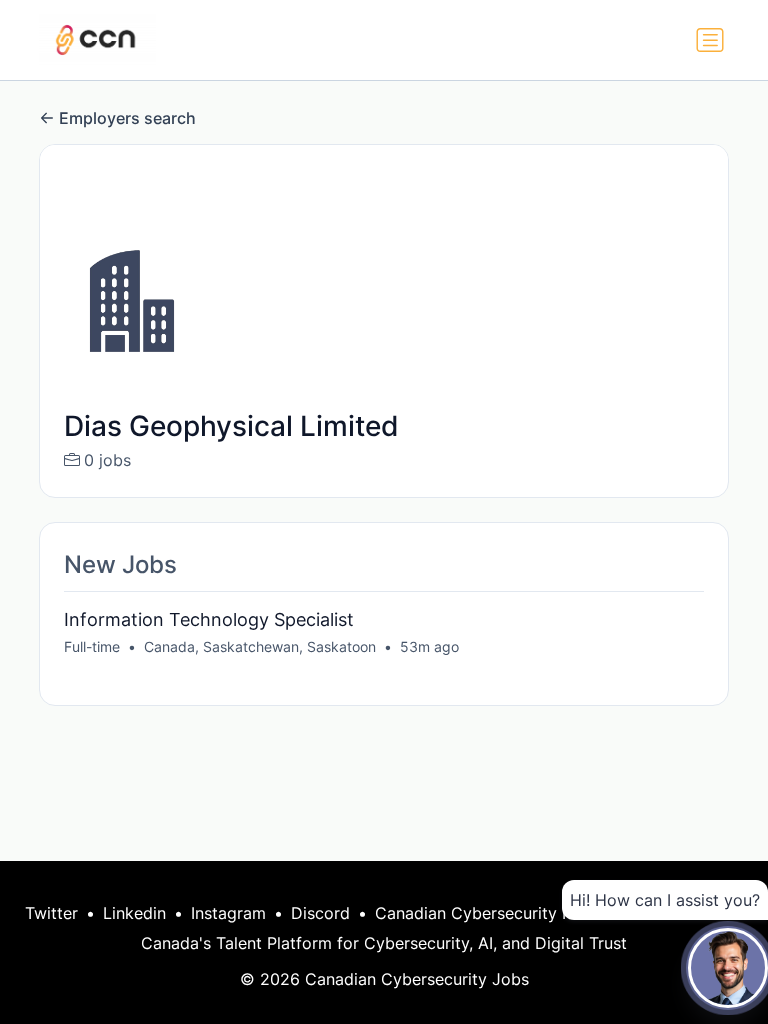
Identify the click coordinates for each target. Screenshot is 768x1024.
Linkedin (134, 913)
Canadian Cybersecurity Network (501, 913)
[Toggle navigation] (710, 40)
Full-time (92, 646)
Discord (320, 913)
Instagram (228, 913)
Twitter (51, 913)
